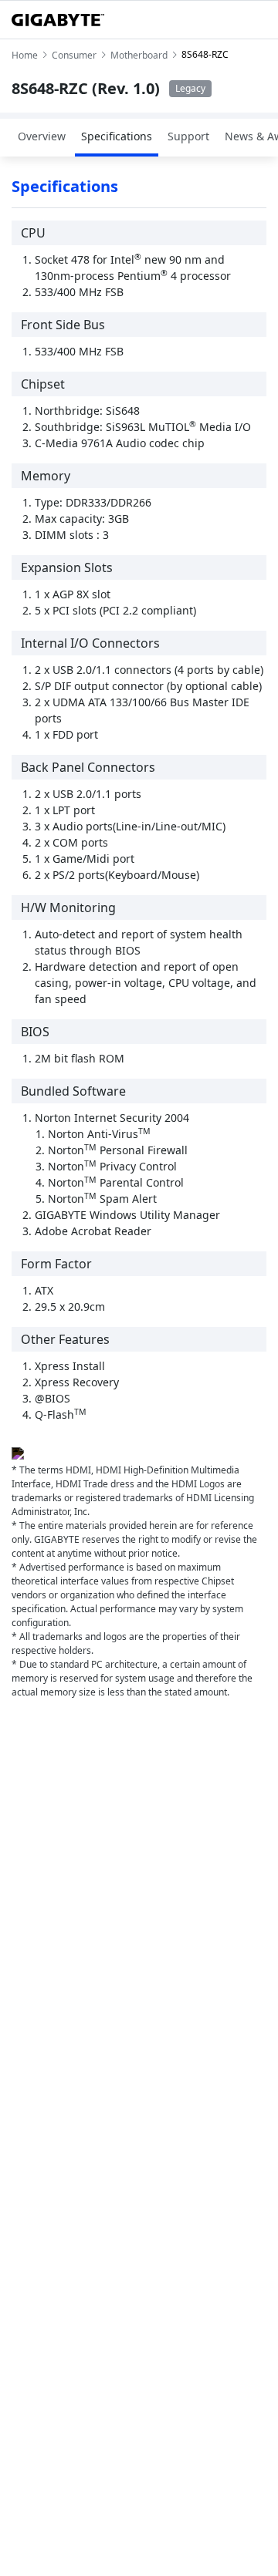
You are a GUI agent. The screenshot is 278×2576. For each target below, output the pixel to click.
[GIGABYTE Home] (58, 20)
